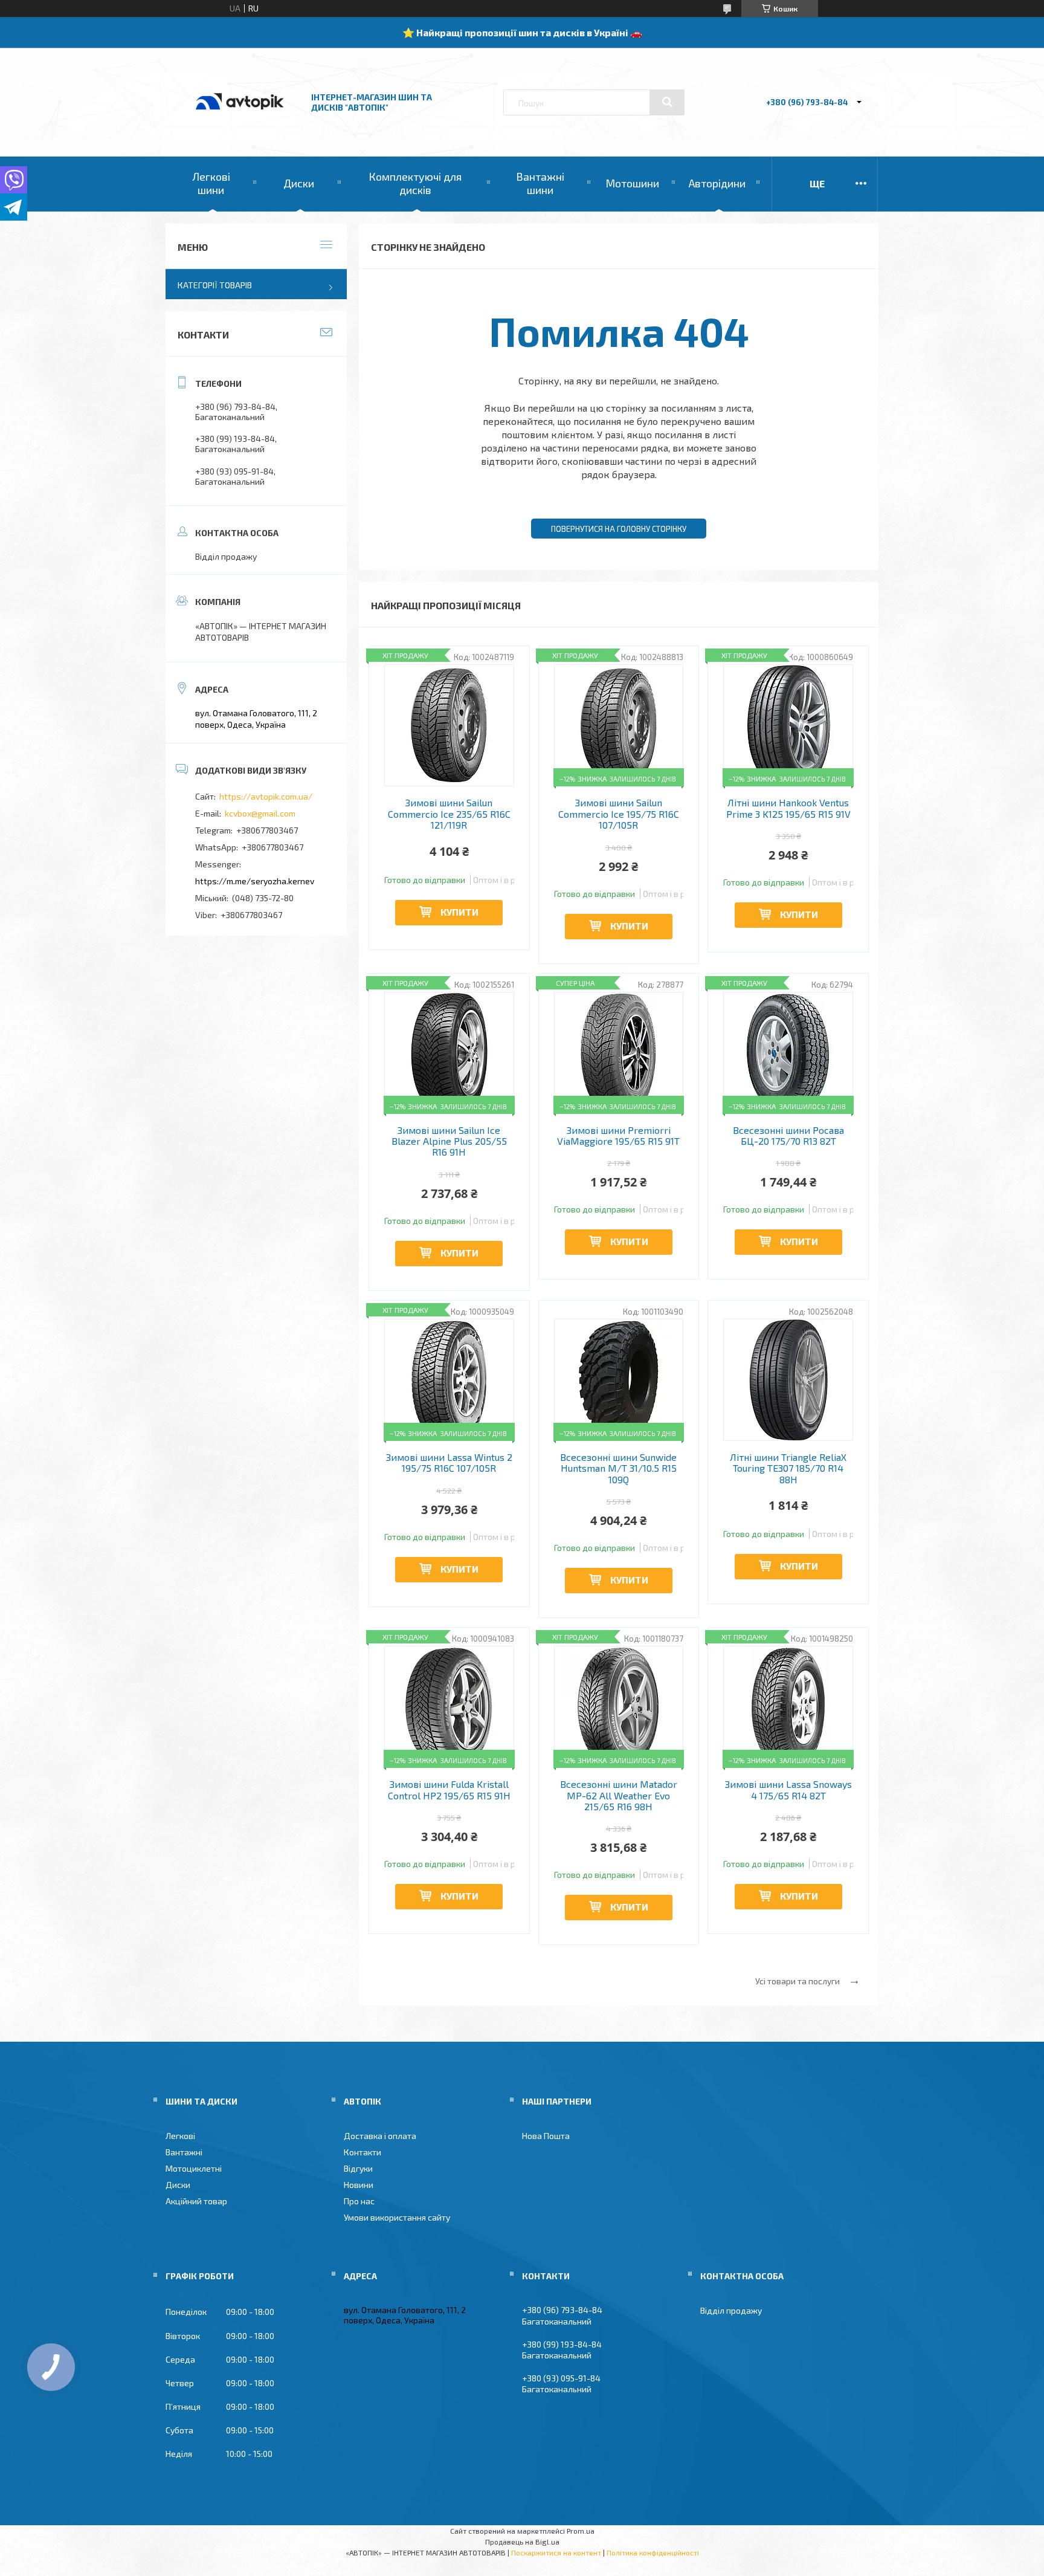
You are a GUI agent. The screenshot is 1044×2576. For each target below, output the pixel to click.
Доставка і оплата (380, 2136)
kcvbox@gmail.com (260, 813)
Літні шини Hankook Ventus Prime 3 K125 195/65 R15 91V (788, 808)
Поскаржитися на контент (556, 2552)
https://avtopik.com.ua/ (266, 796)
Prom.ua (581, 2531)
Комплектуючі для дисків (415, 183)
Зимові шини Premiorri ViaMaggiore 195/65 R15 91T (618, 1136)
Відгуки (358, 2168)
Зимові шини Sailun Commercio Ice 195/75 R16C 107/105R (619, 814)
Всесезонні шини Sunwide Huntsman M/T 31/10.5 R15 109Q (618, 1468)
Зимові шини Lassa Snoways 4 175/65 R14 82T (788, 1790)
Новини (359, 2185)
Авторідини (717, 183)
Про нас (359, 2201)
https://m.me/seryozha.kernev (255, 881)
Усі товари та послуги (797, 1981)
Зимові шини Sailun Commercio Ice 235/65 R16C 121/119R (449, 814)
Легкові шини (211, 183)
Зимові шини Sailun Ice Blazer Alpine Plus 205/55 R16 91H (449, 1141)
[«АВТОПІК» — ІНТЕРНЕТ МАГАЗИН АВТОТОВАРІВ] (240, 122)
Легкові (180, 2136)
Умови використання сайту (397, 2217)
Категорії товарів (215, 285)
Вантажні (184, 2152)
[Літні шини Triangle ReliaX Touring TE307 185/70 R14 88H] (788, 1380)
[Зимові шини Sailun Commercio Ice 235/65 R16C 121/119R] (449, 725)
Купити (459, 912)
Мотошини (632, 183)
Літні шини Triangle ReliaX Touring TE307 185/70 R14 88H (788, 1468)
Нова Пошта (546, 2136)
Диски (299, 183)
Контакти (362, 2152)
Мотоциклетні (194, 2168)
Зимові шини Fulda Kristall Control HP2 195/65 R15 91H (449, 1790)
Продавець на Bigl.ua (522, 2542)
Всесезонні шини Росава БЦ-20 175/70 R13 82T (788, 1136)
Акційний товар (196, 2201)
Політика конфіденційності (653, 2552)
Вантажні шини (540, 183)
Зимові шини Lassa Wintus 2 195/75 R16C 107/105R (449, 1463)
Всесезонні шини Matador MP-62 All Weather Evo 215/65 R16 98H (619, 1795)
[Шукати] (667, 102)
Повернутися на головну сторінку (619, 529)
